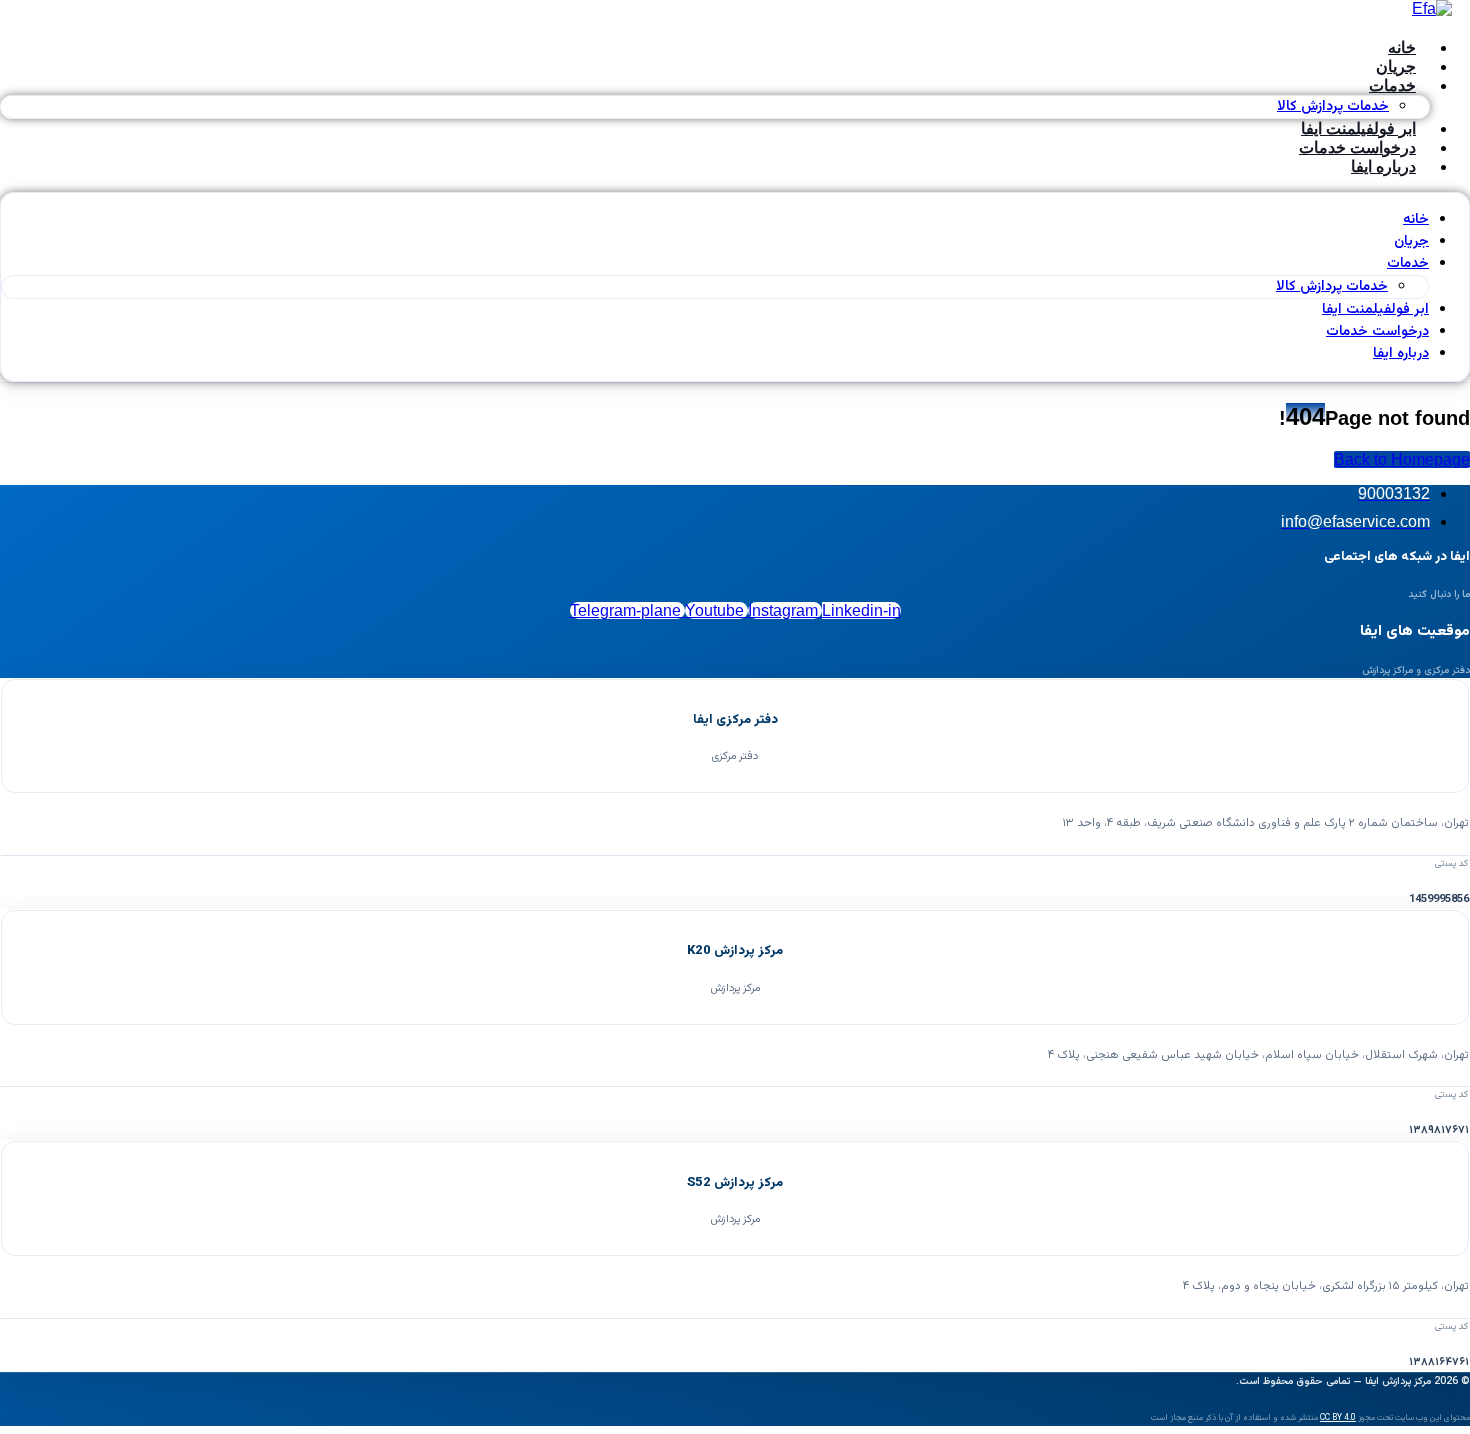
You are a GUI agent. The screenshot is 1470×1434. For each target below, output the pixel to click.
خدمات (1392, 85)
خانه (1416, 220)
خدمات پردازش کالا (1332, 287)
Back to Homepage (1402, 459)
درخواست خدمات (1377, 332)
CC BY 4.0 (1338, 1418)
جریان (1411, 242)
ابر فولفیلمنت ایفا (1375, 310)
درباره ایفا (1383, 166)
